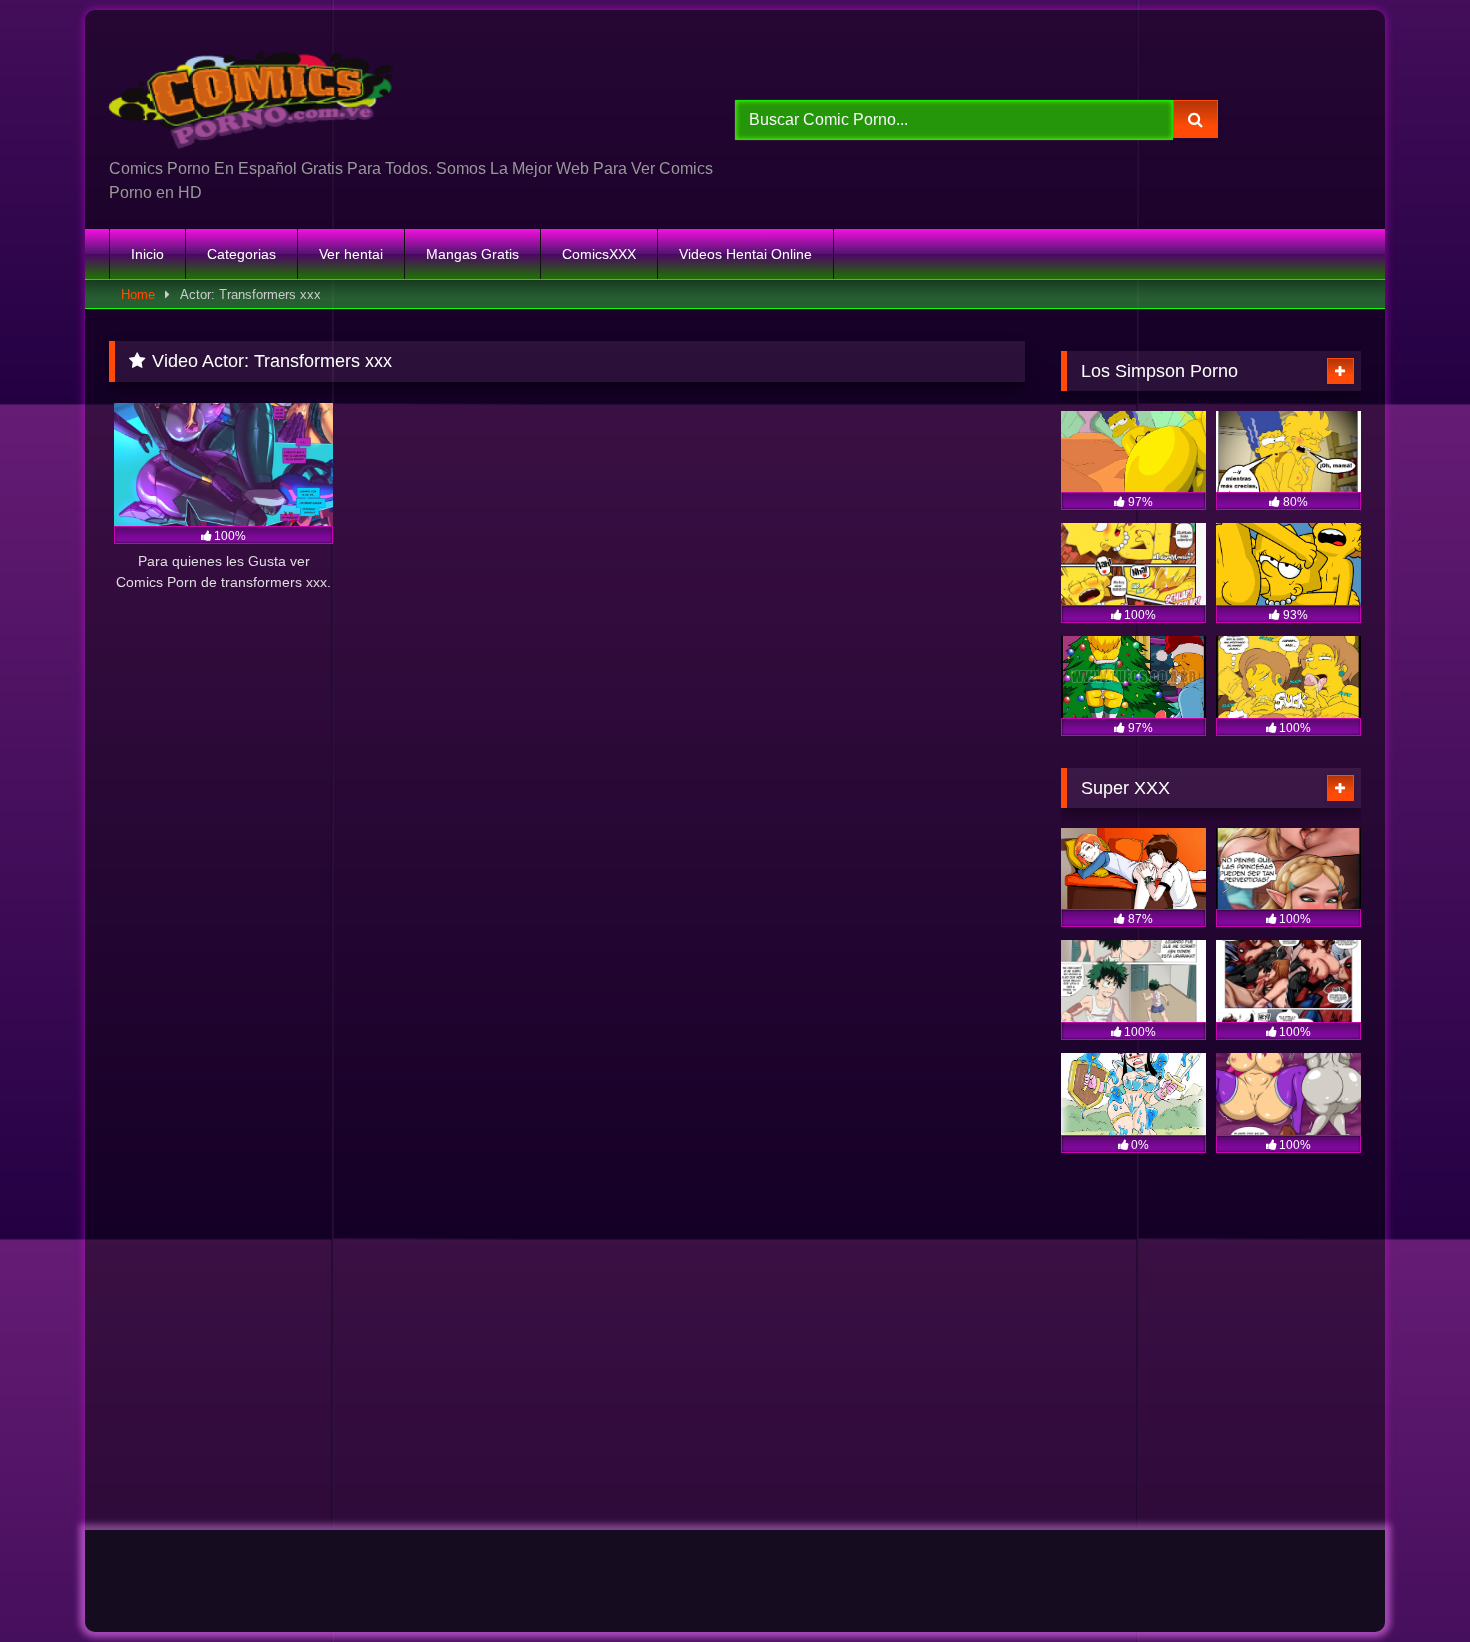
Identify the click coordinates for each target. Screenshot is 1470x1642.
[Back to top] (1408, 1582)
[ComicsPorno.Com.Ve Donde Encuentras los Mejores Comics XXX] (255, 91)
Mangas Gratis (472, 254)
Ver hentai (351, 254)
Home (138, 294)
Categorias (241, 254)
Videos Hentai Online (745, 254)
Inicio (147, 254)
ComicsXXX (599, 254)
